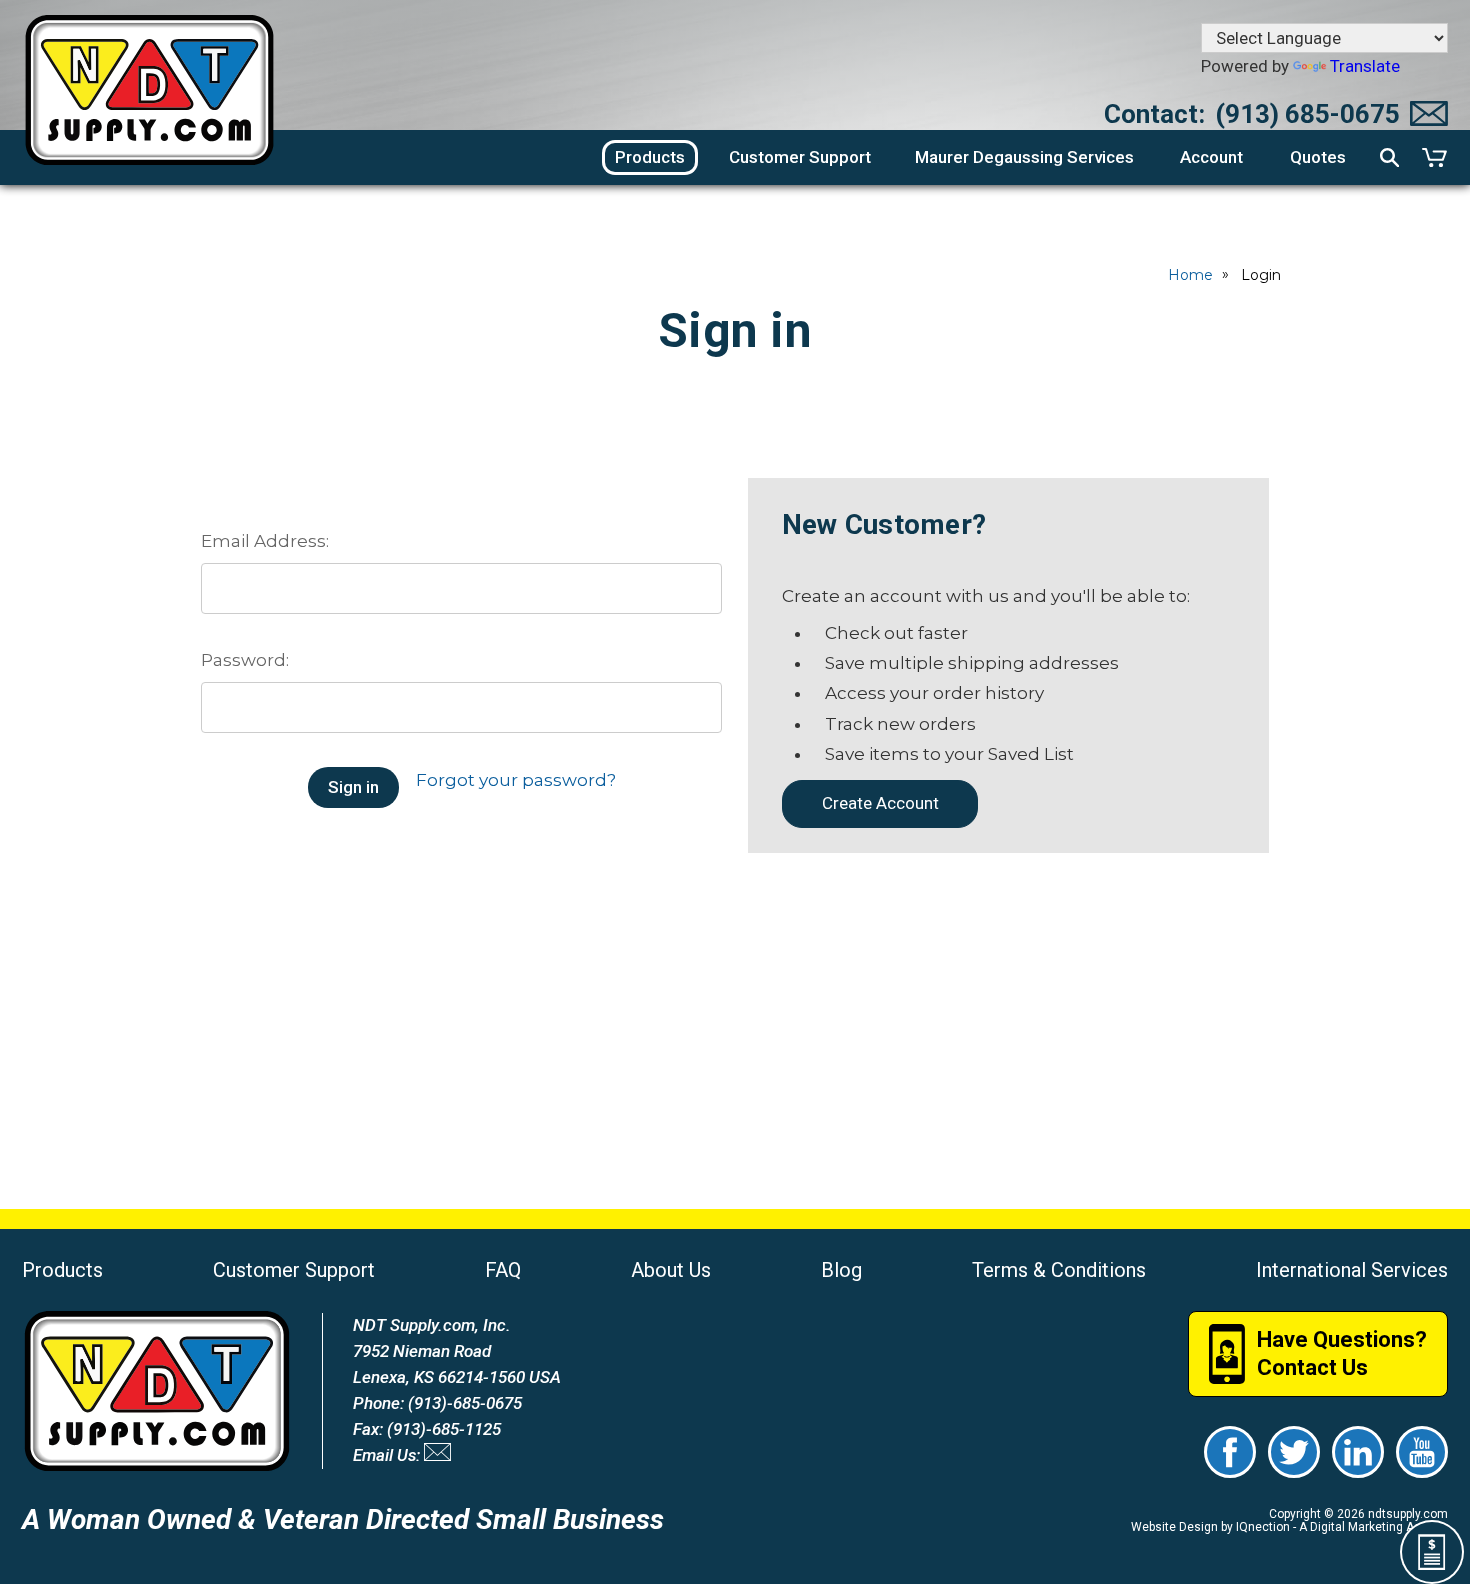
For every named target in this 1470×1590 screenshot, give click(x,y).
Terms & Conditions (1059, 1270)
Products (62, 1270)
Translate (1365, 66)
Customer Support (294, 1270)
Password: (245, 660)
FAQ (503, 1270)
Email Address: (265, 541)
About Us (671, 1270)
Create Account (880, 803)
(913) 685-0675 (1307, 114)
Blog (841, 1270)
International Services (1352, 1270)
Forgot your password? (516, 780)
